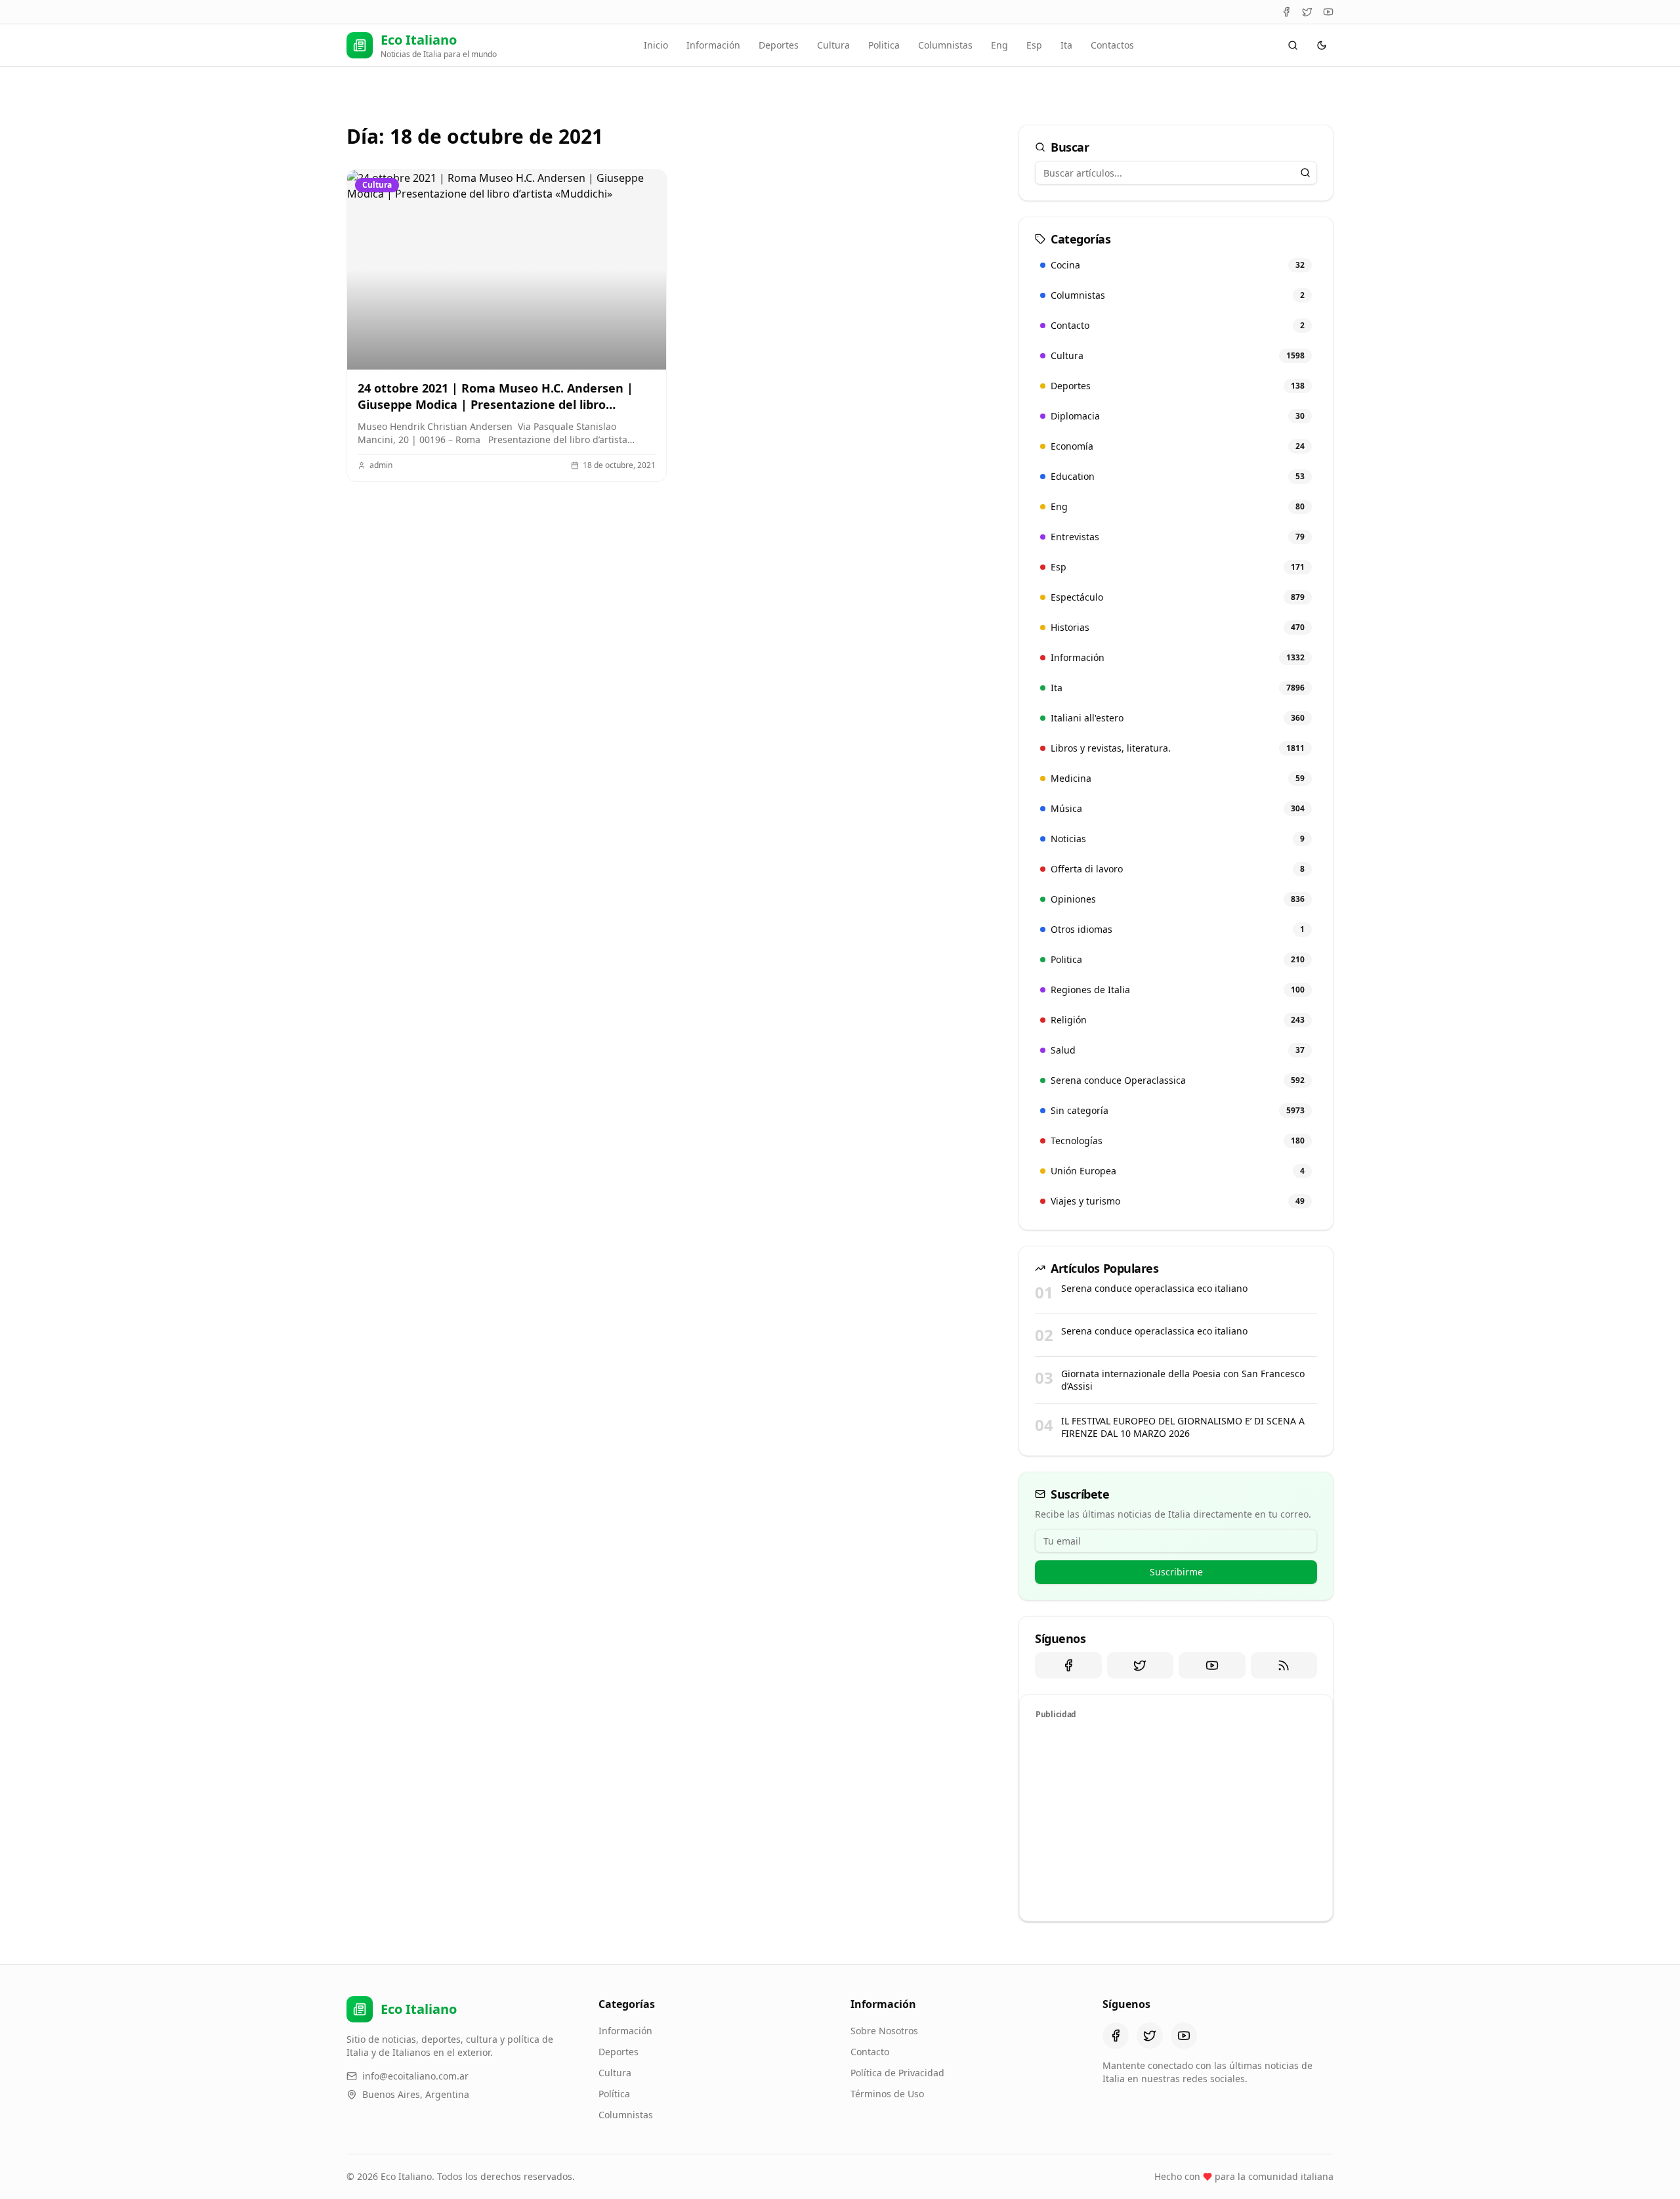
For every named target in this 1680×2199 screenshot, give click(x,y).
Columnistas (945, 45)
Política (614, 2094)
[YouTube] (1328, 12)
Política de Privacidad (897, 2073)
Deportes (779, 45)
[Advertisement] (1176, 1818)
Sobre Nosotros (884, 2031)
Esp (1034, 45)
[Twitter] (1307, 12)
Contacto (870, 2052)
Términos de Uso (887, 2094)
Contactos (1112, 45)
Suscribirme (1176, 1572)
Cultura (833, 45)
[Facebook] (1286, 12)
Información (713, 45)
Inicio (656, 45)
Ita (1066, 45)
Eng (999, 45)
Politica (884, 45)
